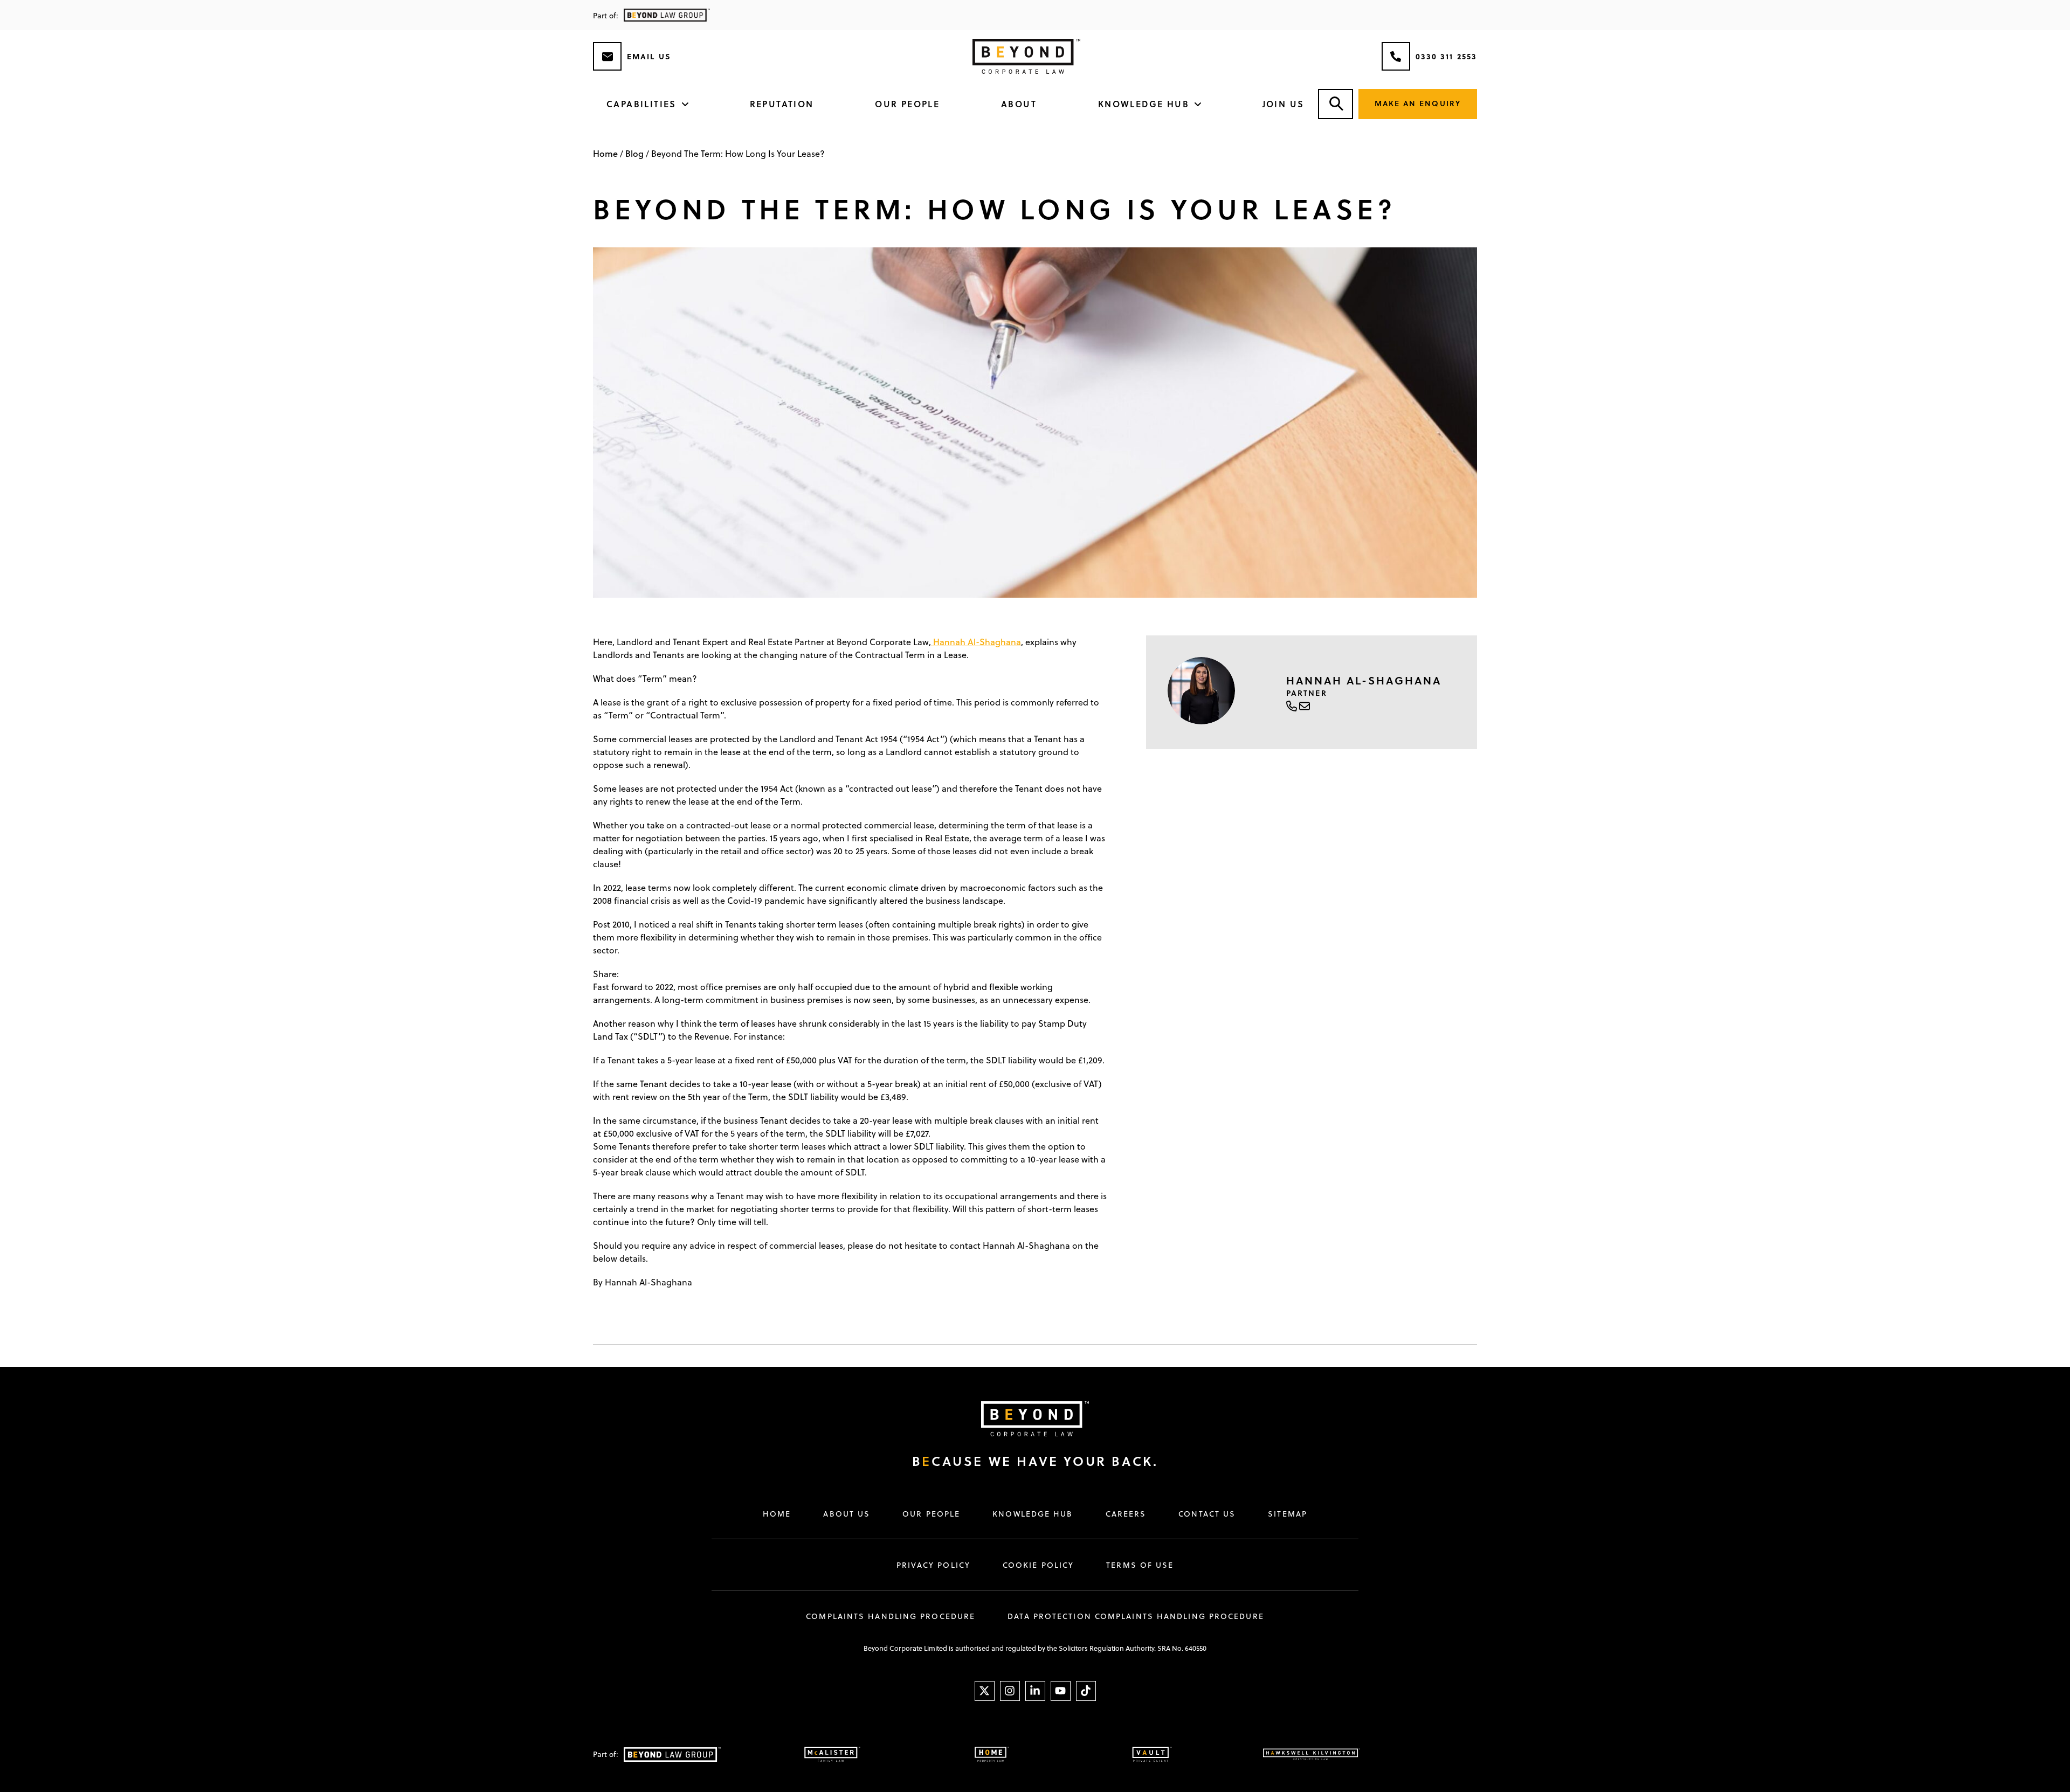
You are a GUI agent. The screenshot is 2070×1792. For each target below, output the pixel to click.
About (1019, 104)
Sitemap (1288, 1514)
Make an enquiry (1418, 103)
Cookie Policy (1038, 1565)
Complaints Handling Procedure (891, 1616)
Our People (907, 104)
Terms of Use (1140, 1565)
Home (605, 153)
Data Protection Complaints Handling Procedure (1136, 1616)
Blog (634, 153)
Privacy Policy (933, 1565)
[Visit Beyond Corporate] (1024, 1419)
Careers (1126, 1514)
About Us (847, 1514)
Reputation (782, 104)
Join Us (1284, 104)
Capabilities (641, 104)
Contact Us (1207, 1514)
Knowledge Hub (1144, 104)
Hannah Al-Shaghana (976, 642)
